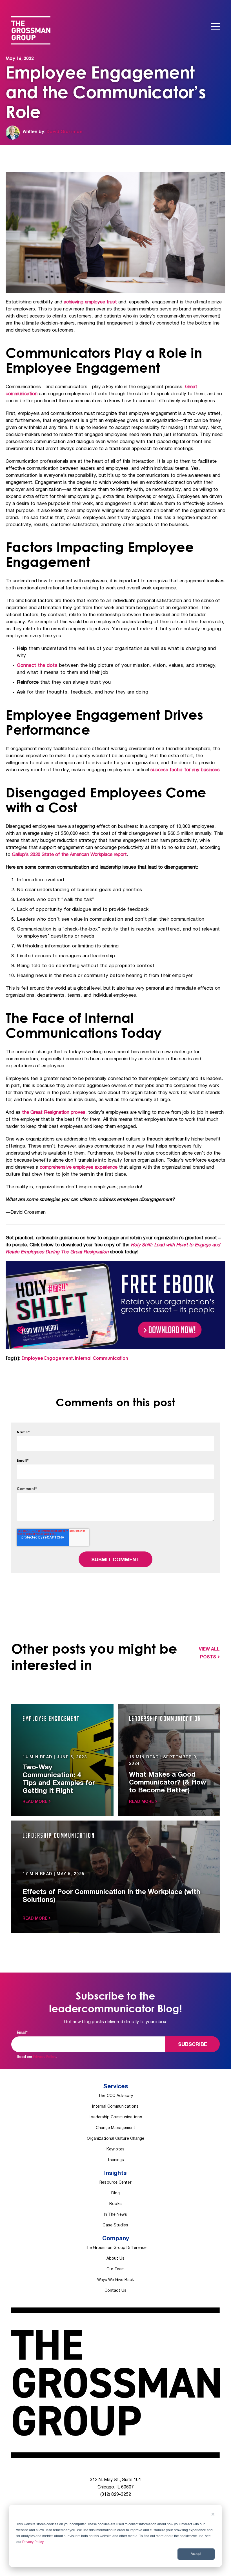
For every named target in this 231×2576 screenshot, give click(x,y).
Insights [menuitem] (115, 2173)
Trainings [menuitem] (116, 2160)
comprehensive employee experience (79, 1167)
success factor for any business (185, 770)
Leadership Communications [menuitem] (115, 2117)
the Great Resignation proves (54, 1113)
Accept (196, 2554)
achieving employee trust (90, 302)
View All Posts (209, 1653)
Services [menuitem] (116, 2087)
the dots (37, 666)
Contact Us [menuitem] (115, 2291)
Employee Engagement (47, 1358)
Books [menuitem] (115, 2204)
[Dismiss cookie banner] (213, 2515)
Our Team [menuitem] (115, 2269)
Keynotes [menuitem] (115, 2149)
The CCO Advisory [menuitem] (115, 2096)
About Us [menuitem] (115, 2259)
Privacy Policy (33, 2542)
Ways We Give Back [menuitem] (116, 2280)
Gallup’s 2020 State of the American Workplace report (69, 855)
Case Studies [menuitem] (115, 2225)
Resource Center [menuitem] (115, 2183)
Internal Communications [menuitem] (115, 2107)
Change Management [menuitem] (116, 2128)
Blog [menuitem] (115, 2193)
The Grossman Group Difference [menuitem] (116, 2248)
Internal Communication (102, 1358)
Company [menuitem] (116, 2239)
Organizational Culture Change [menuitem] (116, 2139)
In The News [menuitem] (116, 2215)
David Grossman (65, 131)
